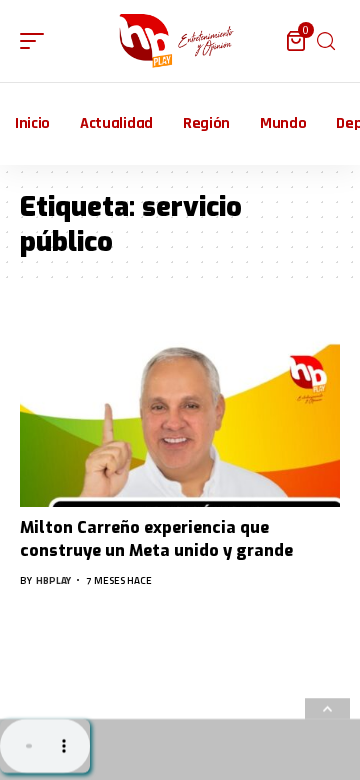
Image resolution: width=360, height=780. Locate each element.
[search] (326, 41)
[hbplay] (180, 41)
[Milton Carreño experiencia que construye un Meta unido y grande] (180, 411)
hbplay (53, 580)
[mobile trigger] (37, 41)
